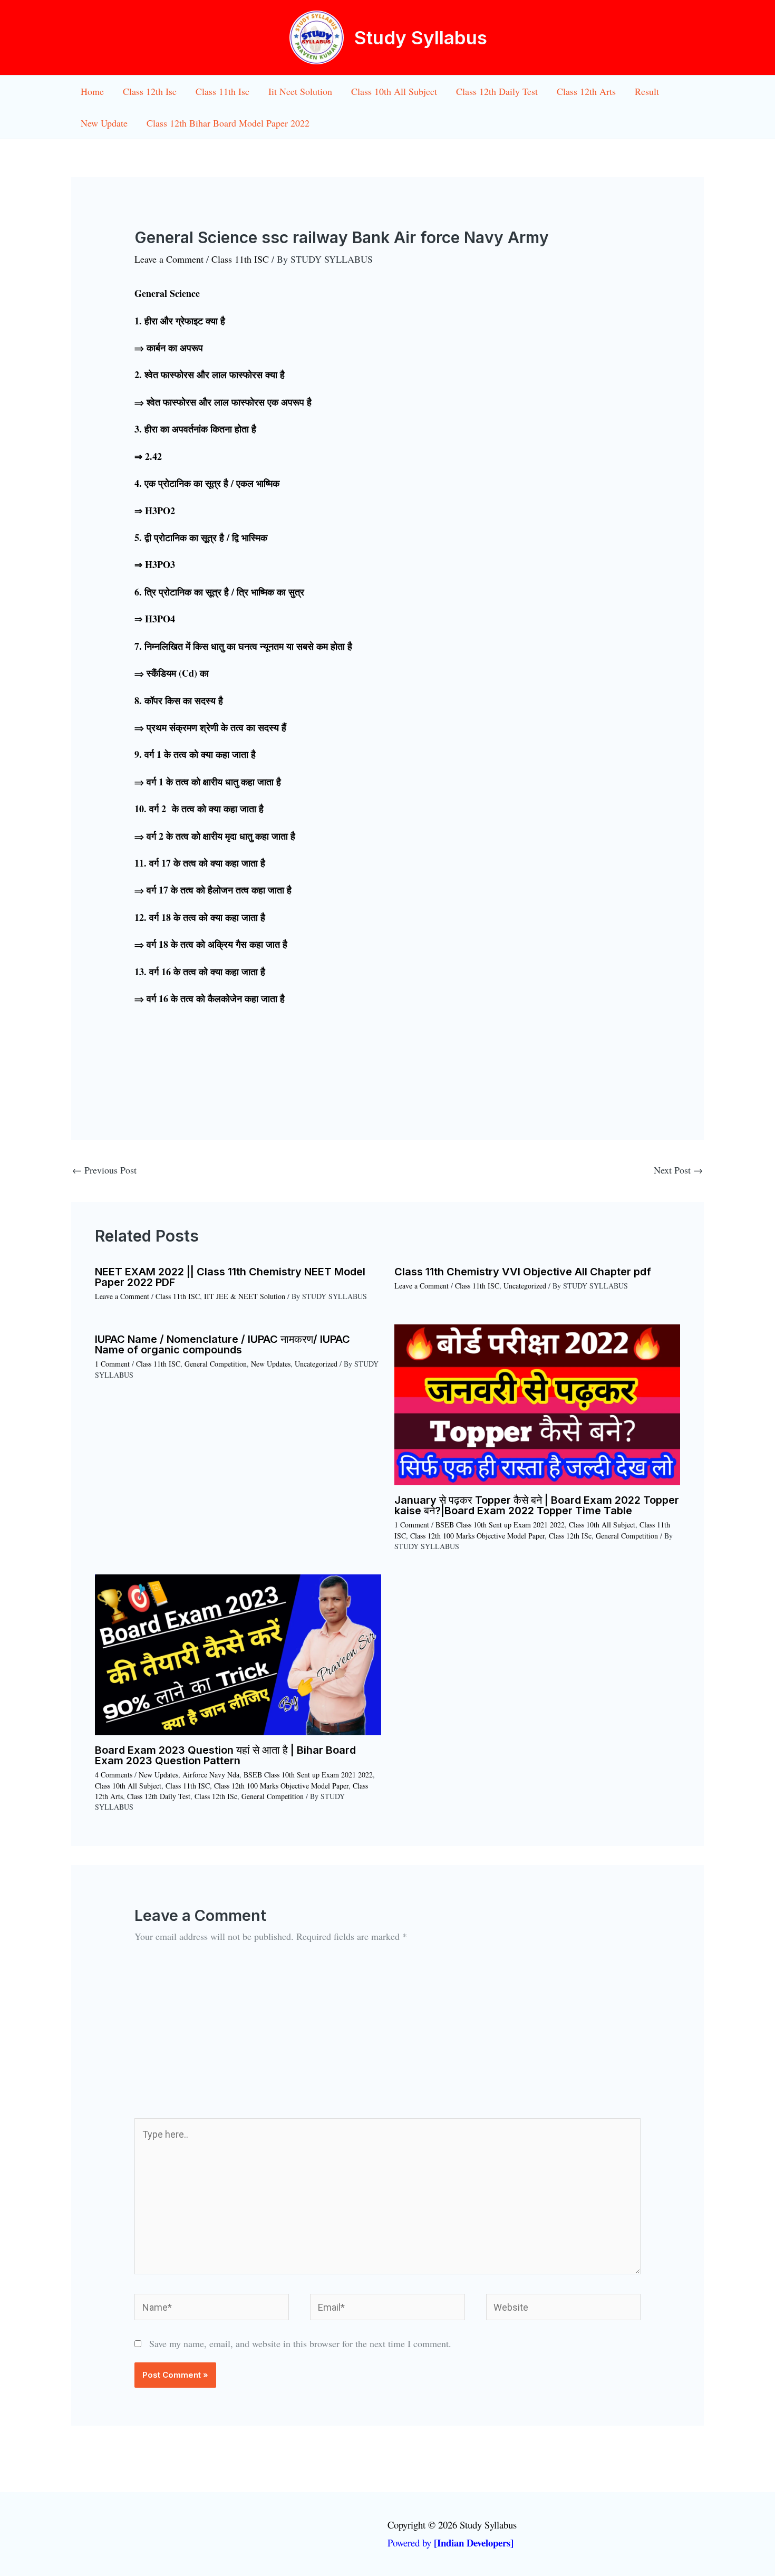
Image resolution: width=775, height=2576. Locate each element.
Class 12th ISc (570, 1536)
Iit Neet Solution (300, 91)
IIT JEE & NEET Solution (245, 1296)
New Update (104, 123)
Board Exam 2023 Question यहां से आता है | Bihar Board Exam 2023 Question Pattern (225, 1755)
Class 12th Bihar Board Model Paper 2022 (228, 123)
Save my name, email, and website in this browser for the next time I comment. (300, 2343)
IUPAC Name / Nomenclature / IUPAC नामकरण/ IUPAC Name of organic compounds (222, 1344)
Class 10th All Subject (394, 91)
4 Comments (114, 1775)
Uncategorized (525, 1286)
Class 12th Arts (586, 91)
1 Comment (112, 1364)
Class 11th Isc (222, 91)
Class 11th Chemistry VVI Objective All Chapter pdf (523, 1272)
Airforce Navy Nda (211, 1775)
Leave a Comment (169, 259)
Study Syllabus (421, 37)
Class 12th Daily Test (497, 91)
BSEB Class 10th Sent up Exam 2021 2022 (500, 1525)
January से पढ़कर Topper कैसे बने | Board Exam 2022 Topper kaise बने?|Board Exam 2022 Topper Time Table (537, 1505)
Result (647, 91)
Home (92, 91)
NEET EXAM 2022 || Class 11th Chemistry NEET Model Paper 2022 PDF (230, 1277)
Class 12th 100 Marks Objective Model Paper (477, 1536)
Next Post (678, 1170)
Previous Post (104, 1170)
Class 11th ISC (240, 259)
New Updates (271, 1364)
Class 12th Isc (150, 91)
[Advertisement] (387, 2039)
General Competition (216, 1364)
